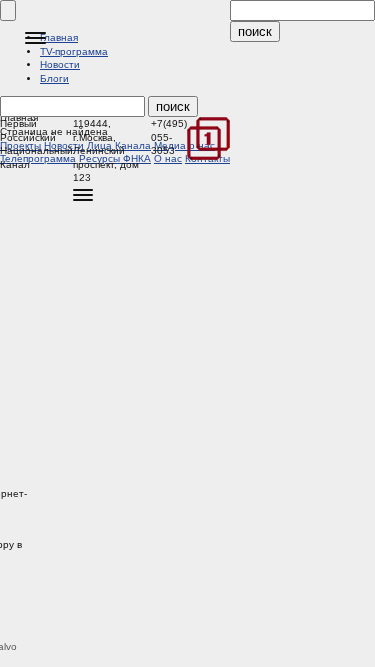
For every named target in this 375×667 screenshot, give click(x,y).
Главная (59, 37)
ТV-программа (74, 51)
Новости (60, 64)
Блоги (54, 78)
